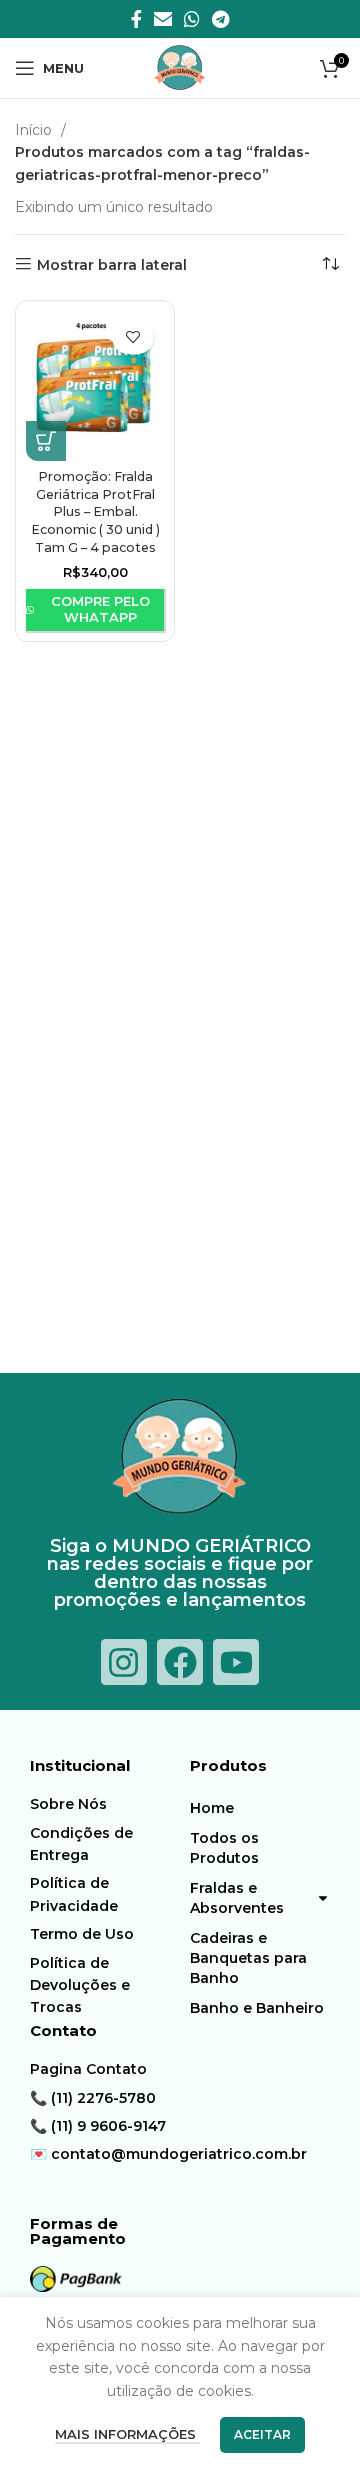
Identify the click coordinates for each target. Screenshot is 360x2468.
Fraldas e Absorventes (237, 1898)
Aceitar (262, 2434)
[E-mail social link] (163, 19)
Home (212, 1808)
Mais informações (127, 2434)
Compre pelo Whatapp (100, 609)
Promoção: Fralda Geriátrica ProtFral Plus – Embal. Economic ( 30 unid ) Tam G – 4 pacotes (95, 512)
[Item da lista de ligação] (105, 1804)
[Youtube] (236, 1662)
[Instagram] (124, 1662)
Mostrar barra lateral (112, 264)
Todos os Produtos (224, 1848)
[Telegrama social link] (220, 19)
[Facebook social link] (136, 19)
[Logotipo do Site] (180, 67)
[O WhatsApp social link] (192, 19)
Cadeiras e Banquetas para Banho (248, 1958)
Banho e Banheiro (257, 2008)
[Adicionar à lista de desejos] (133, 337)
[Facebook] (180, 1662)
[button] (46, 441)
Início (35, 130)
